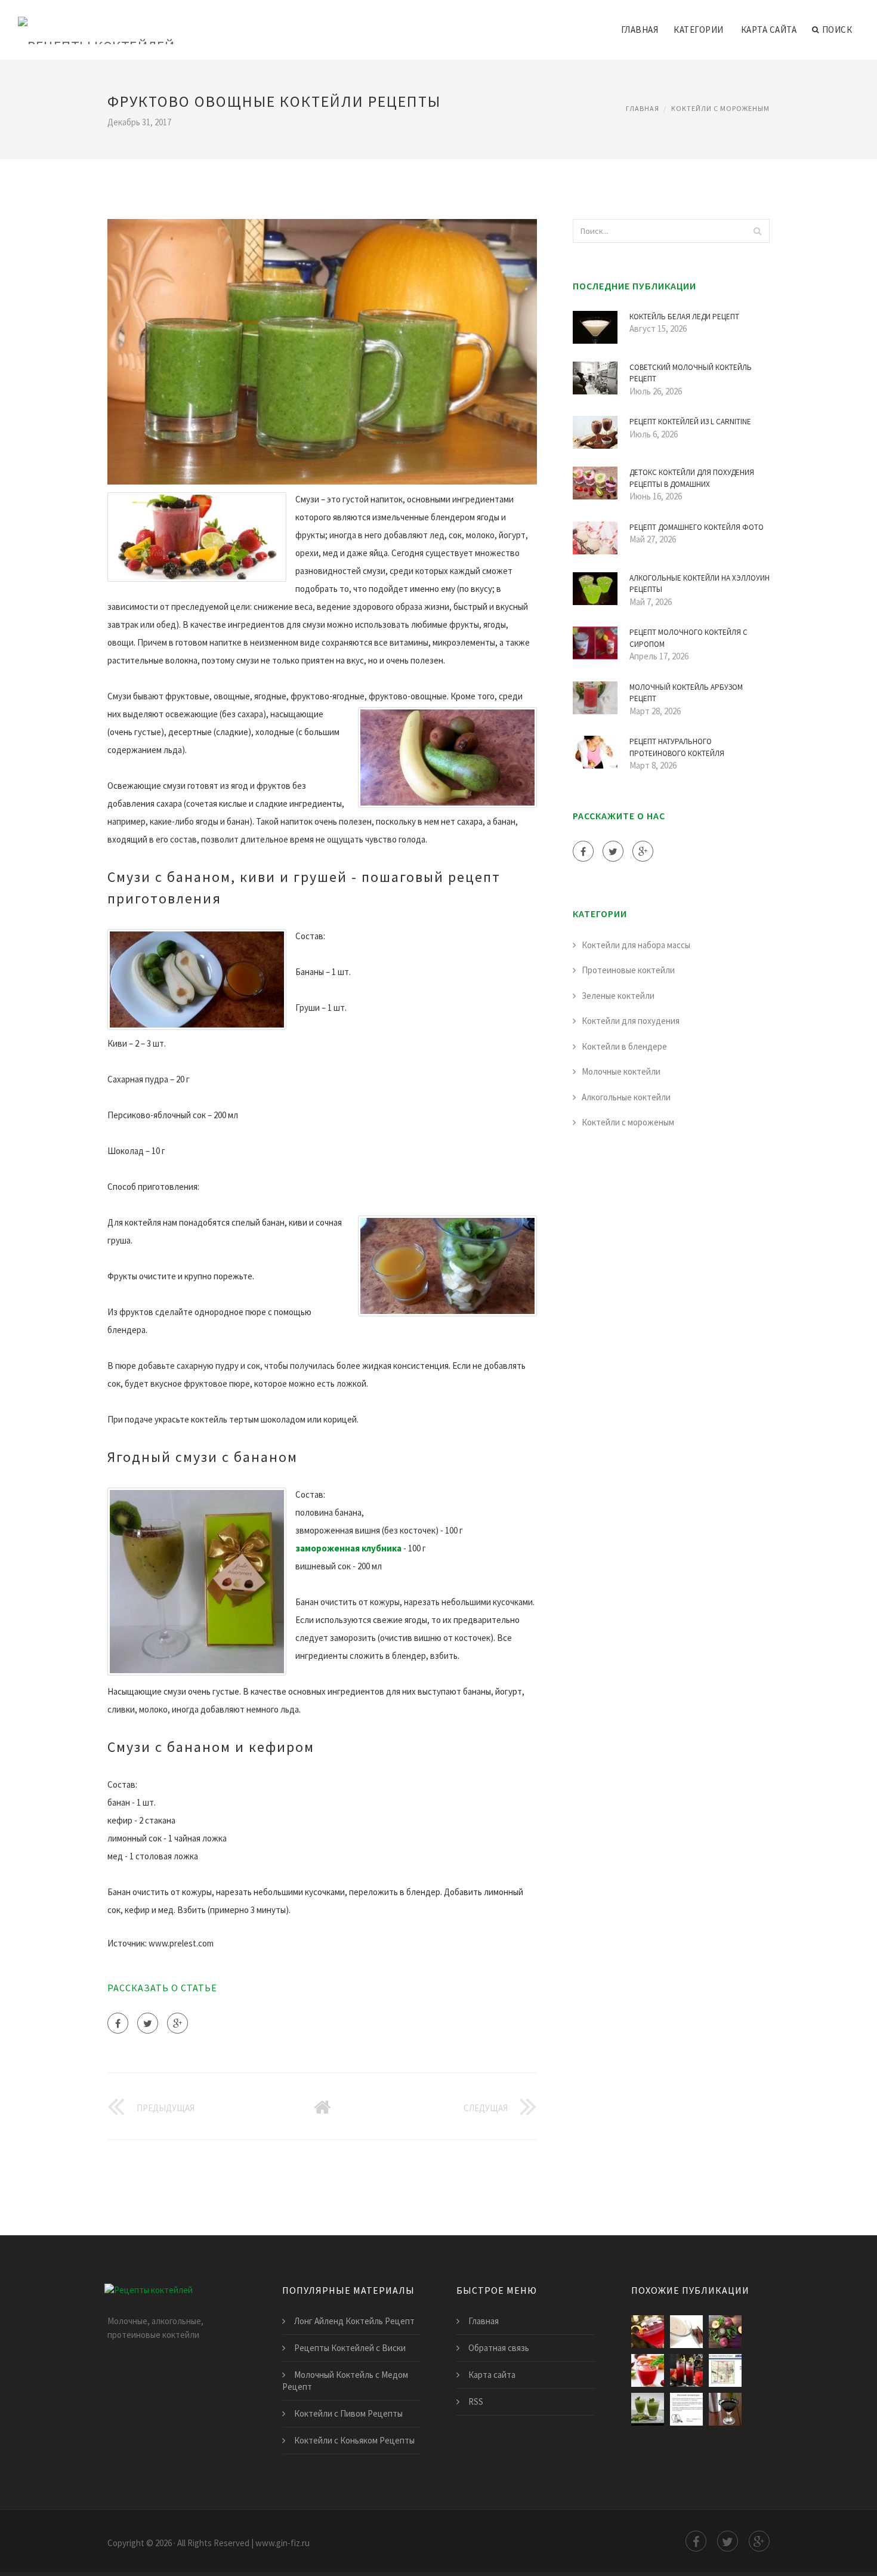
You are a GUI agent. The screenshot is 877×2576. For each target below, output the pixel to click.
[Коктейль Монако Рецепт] (725, 2370)
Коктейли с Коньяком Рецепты (354, 2440)
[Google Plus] (177, 2023)
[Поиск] (757, 231)
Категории (699, 30)
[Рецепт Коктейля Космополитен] (648, 2332)
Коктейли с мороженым (720, 108)
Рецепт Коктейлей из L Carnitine (690, 422)
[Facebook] (118, 2023)
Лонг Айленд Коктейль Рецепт (354, 2321)
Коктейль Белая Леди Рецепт (684, 317)
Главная (640, 30)
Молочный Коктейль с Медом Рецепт (345, 2381)
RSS (476, 2401)
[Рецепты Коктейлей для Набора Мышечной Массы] (648, 2409)
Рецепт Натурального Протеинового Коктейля (677, 747)
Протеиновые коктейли (628, 970)
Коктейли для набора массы (636, 945)
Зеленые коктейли (618, 996)
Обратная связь (499, 2348)
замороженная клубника (348, 1548)
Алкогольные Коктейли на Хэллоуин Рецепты (700, 584)
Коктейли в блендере (624, 1046)
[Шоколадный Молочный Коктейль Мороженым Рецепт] (686, 2332)
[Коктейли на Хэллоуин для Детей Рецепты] (686, 2370)
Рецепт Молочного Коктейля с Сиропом (688, 638)
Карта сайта (769, 30)
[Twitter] (148, 2023)
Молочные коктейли (621, 1071)
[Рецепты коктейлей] (96, 22)
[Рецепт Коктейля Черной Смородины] (725, 2409)
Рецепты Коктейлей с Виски (350, 2348)
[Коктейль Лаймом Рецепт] (648, 2370)
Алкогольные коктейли (626, 1097)
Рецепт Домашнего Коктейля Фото (697, 527)
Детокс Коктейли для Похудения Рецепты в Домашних (692, 478)
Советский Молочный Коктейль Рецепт (691, 373)
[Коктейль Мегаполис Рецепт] (725, 2332)
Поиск (837, 30)
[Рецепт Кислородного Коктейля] (686, 2409)
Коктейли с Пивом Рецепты (348, 2413)
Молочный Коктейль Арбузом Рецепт (686, 693)
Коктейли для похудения (631, 1021)
